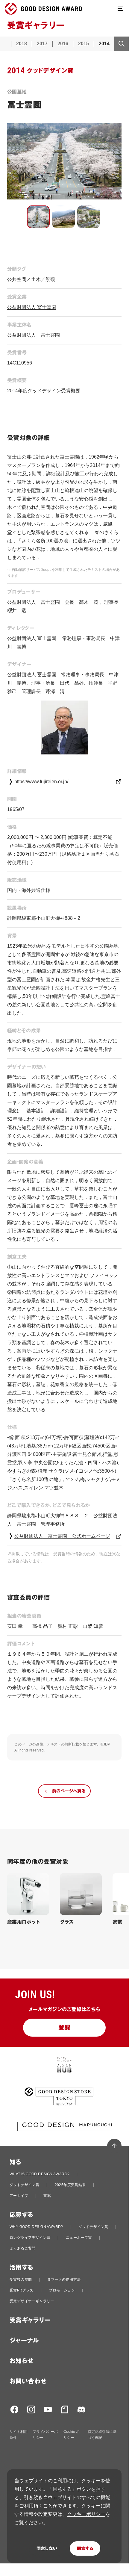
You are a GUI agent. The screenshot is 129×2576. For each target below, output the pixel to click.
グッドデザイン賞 (24, 2185)
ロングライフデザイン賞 (30, 2238)
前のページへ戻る (69, 1791)
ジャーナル (24, 2341)
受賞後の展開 (21, 2279)
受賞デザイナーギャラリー (32, 2301)
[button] (38, 217)
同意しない (47, 2548)
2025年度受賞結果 (70, 2185)
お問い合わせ (28, 2381)
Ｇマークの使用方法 (64, 2279)
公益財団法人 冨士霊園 (32, 307)
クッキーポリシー (86, 2514)
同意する (85, 2548)
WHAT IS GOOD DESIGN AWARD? (40, 2174)
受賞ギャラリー (30, 2320)
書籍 (47, 2196)
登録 (64, 2028)
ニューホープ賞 (79, 2238)
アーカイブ (19, 2196)
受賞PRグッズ (22, 2290)
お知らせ (22, 2361)
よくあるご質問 (23, 2248)
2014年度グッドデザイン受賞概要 (44, 391)
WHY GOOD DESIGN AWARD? (36, 2227)
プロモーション (62, 2290)
